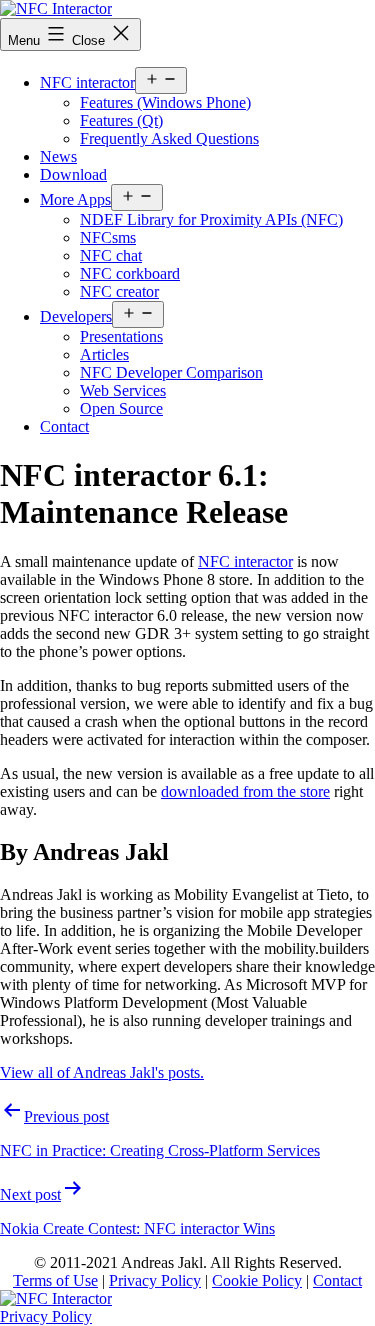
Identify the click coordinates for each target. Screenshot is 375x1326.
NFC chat (111, 255)
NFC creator (119, 291)
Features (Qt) (121, 120)
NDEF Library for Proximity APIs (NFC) (211, 219)
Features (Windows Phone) (165, 102)
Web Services (123, 390)
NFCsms (108, 237)
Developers (76, 316)
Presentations (121, 336)
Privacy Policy (155, 1280)
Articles (104, 354)
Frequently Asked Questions (169, 138)
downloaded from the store (245, 791)
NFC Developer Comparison (171, 372)
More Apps (75, 199)
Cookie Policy (257, 1280)
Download (73, 174)
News (58, 156)
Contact (64, 426)
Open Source (121, 408)
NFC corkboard (130, 273)
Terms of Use (55, 1280)
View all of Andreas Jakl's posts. (102, 1072)
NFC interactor (87, 82)
